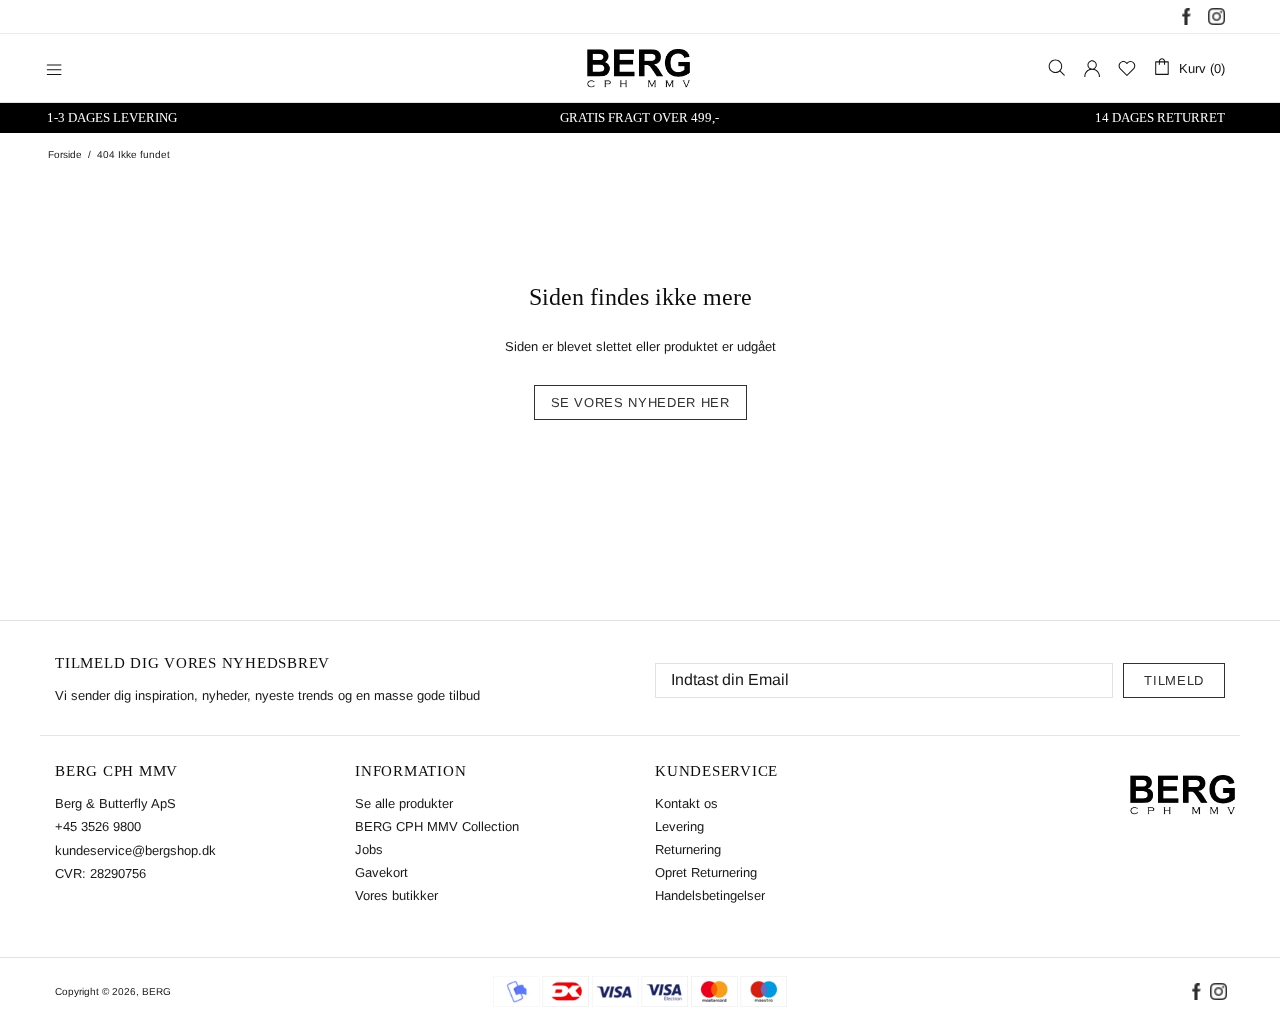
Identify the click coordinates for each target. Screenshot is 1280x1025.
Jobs (369, 849)
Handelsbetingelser (710, 895)
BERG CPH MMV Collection (437, 826)
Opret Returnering (706, 872)
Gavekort (381, 872)
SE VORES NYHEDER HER (640, 402)
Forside (65, 154)
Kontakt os (686, 803)
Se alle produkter (404, 803)
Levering (679, 826)
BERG (156, 991)
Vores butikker (396, 895)
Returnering (688, 849)
